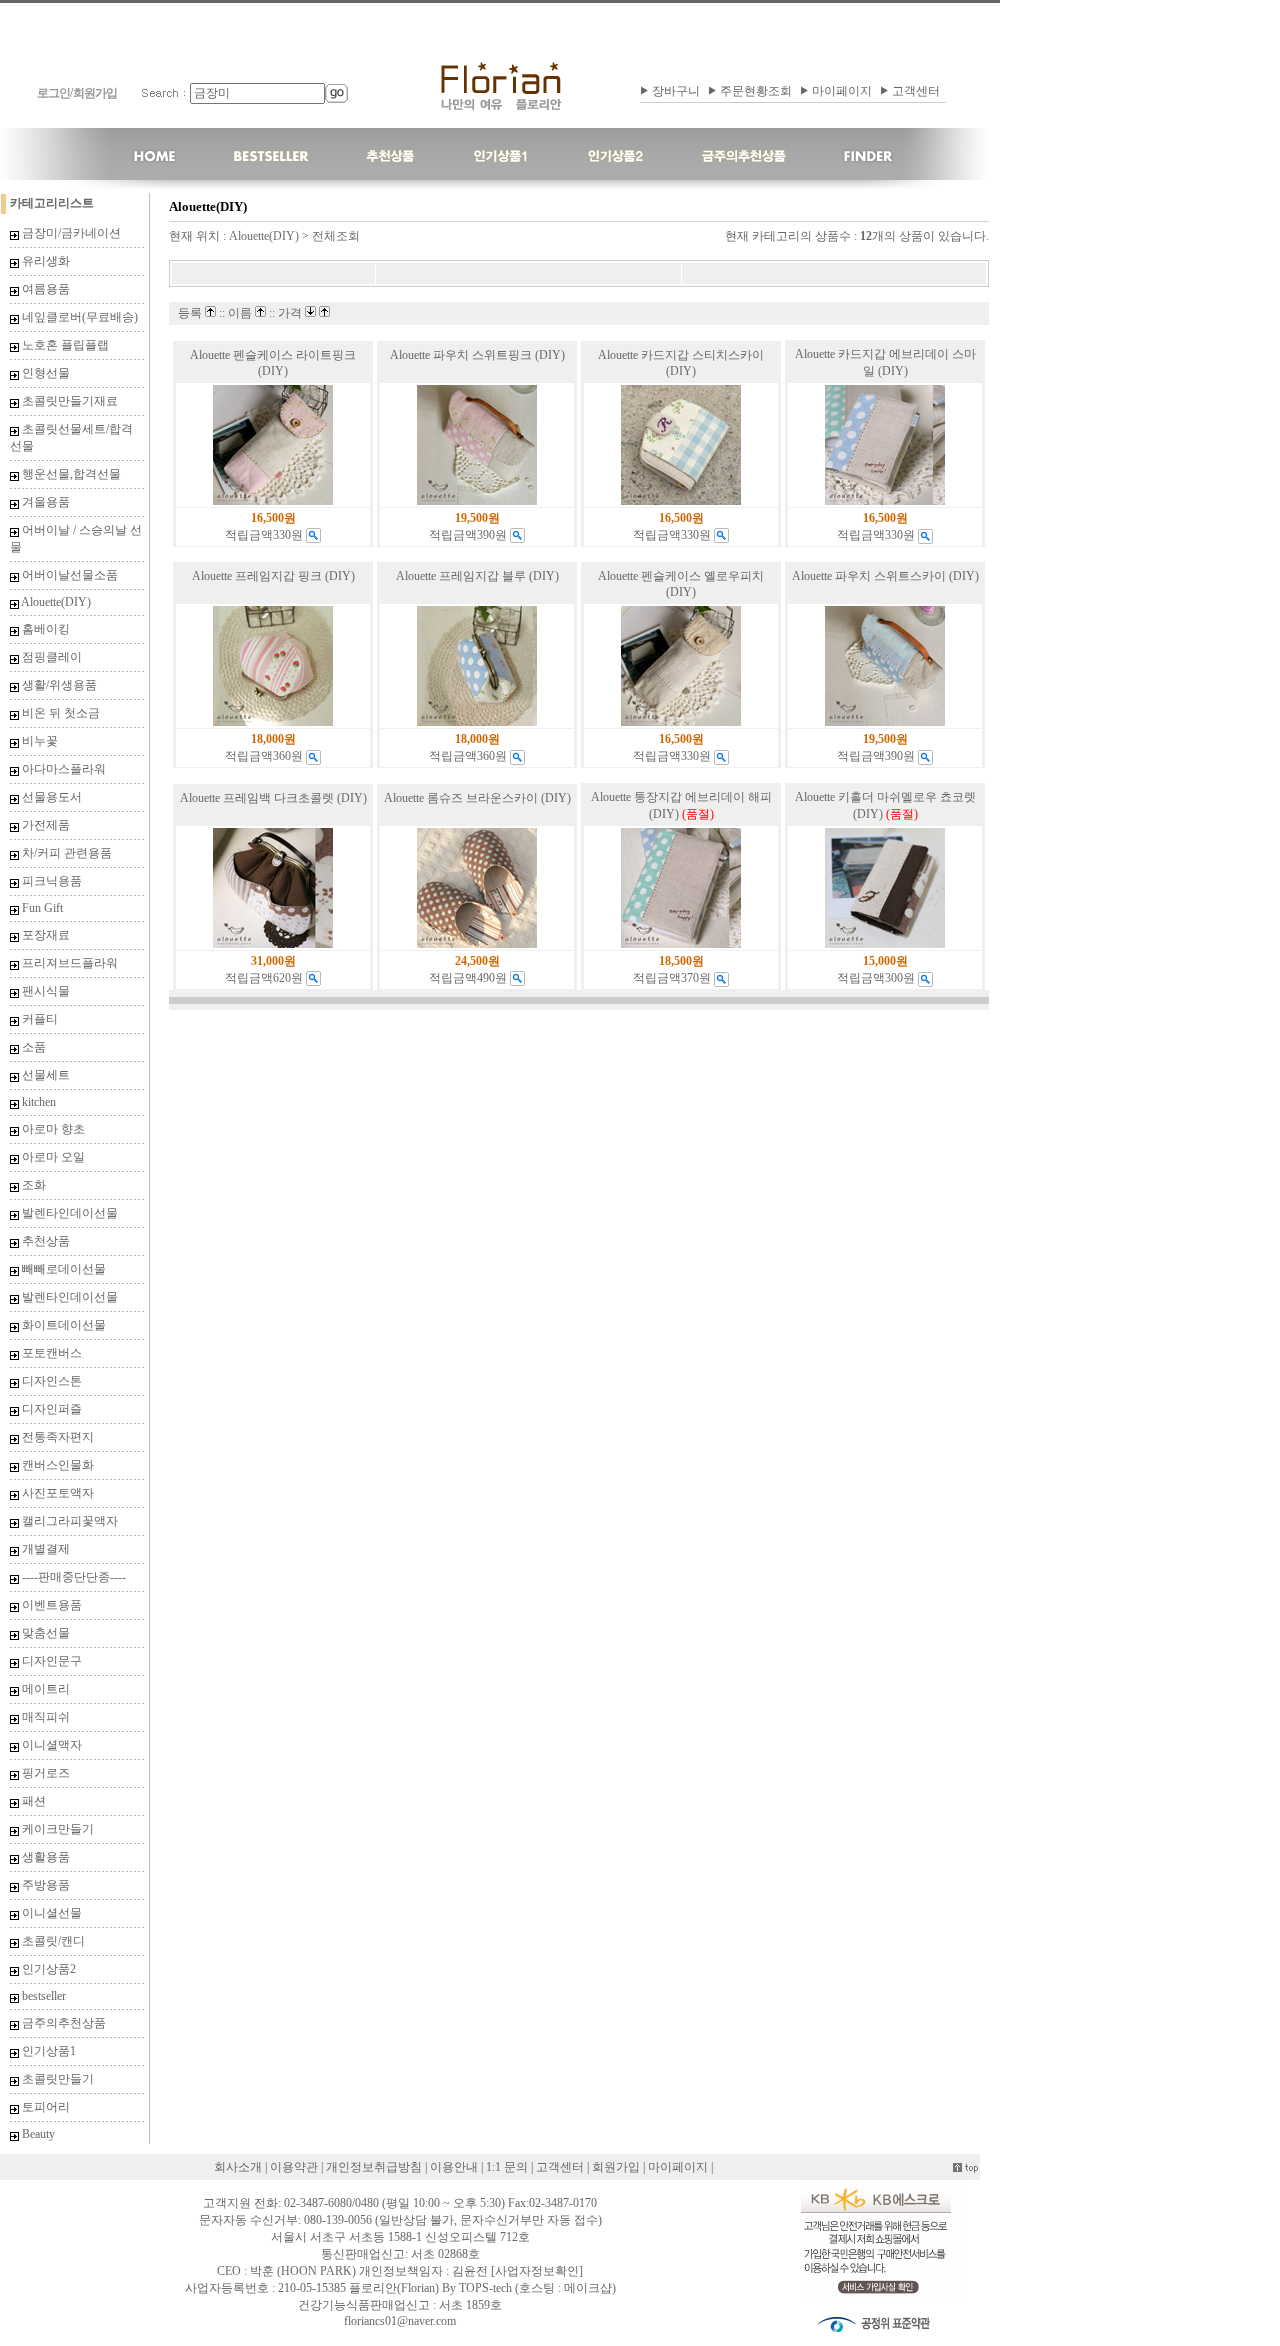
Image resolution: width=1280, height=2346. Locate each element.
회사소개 (238, 2167)
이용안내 (454, 2167)
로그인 (53, 93)
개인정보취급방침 (374, 2167)
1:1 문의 (507, 2167)
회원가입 (95, 93)
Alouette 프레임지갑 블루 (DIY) (477, 576)
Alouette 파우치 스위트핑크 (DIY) (477, 355)
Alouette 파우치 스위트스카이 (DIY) (885, 576)
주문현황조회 (756, 91)
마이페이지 (842, 91)
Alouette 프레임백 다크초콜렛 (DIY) (273, 798)
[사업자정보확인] (537, 2271)
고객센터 (916, 91)
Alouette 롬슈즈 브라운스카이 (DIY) (477, 798)
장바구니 (676, 91)
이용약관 (294, 2167)
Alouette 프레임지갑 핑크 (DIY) (273, 576)
